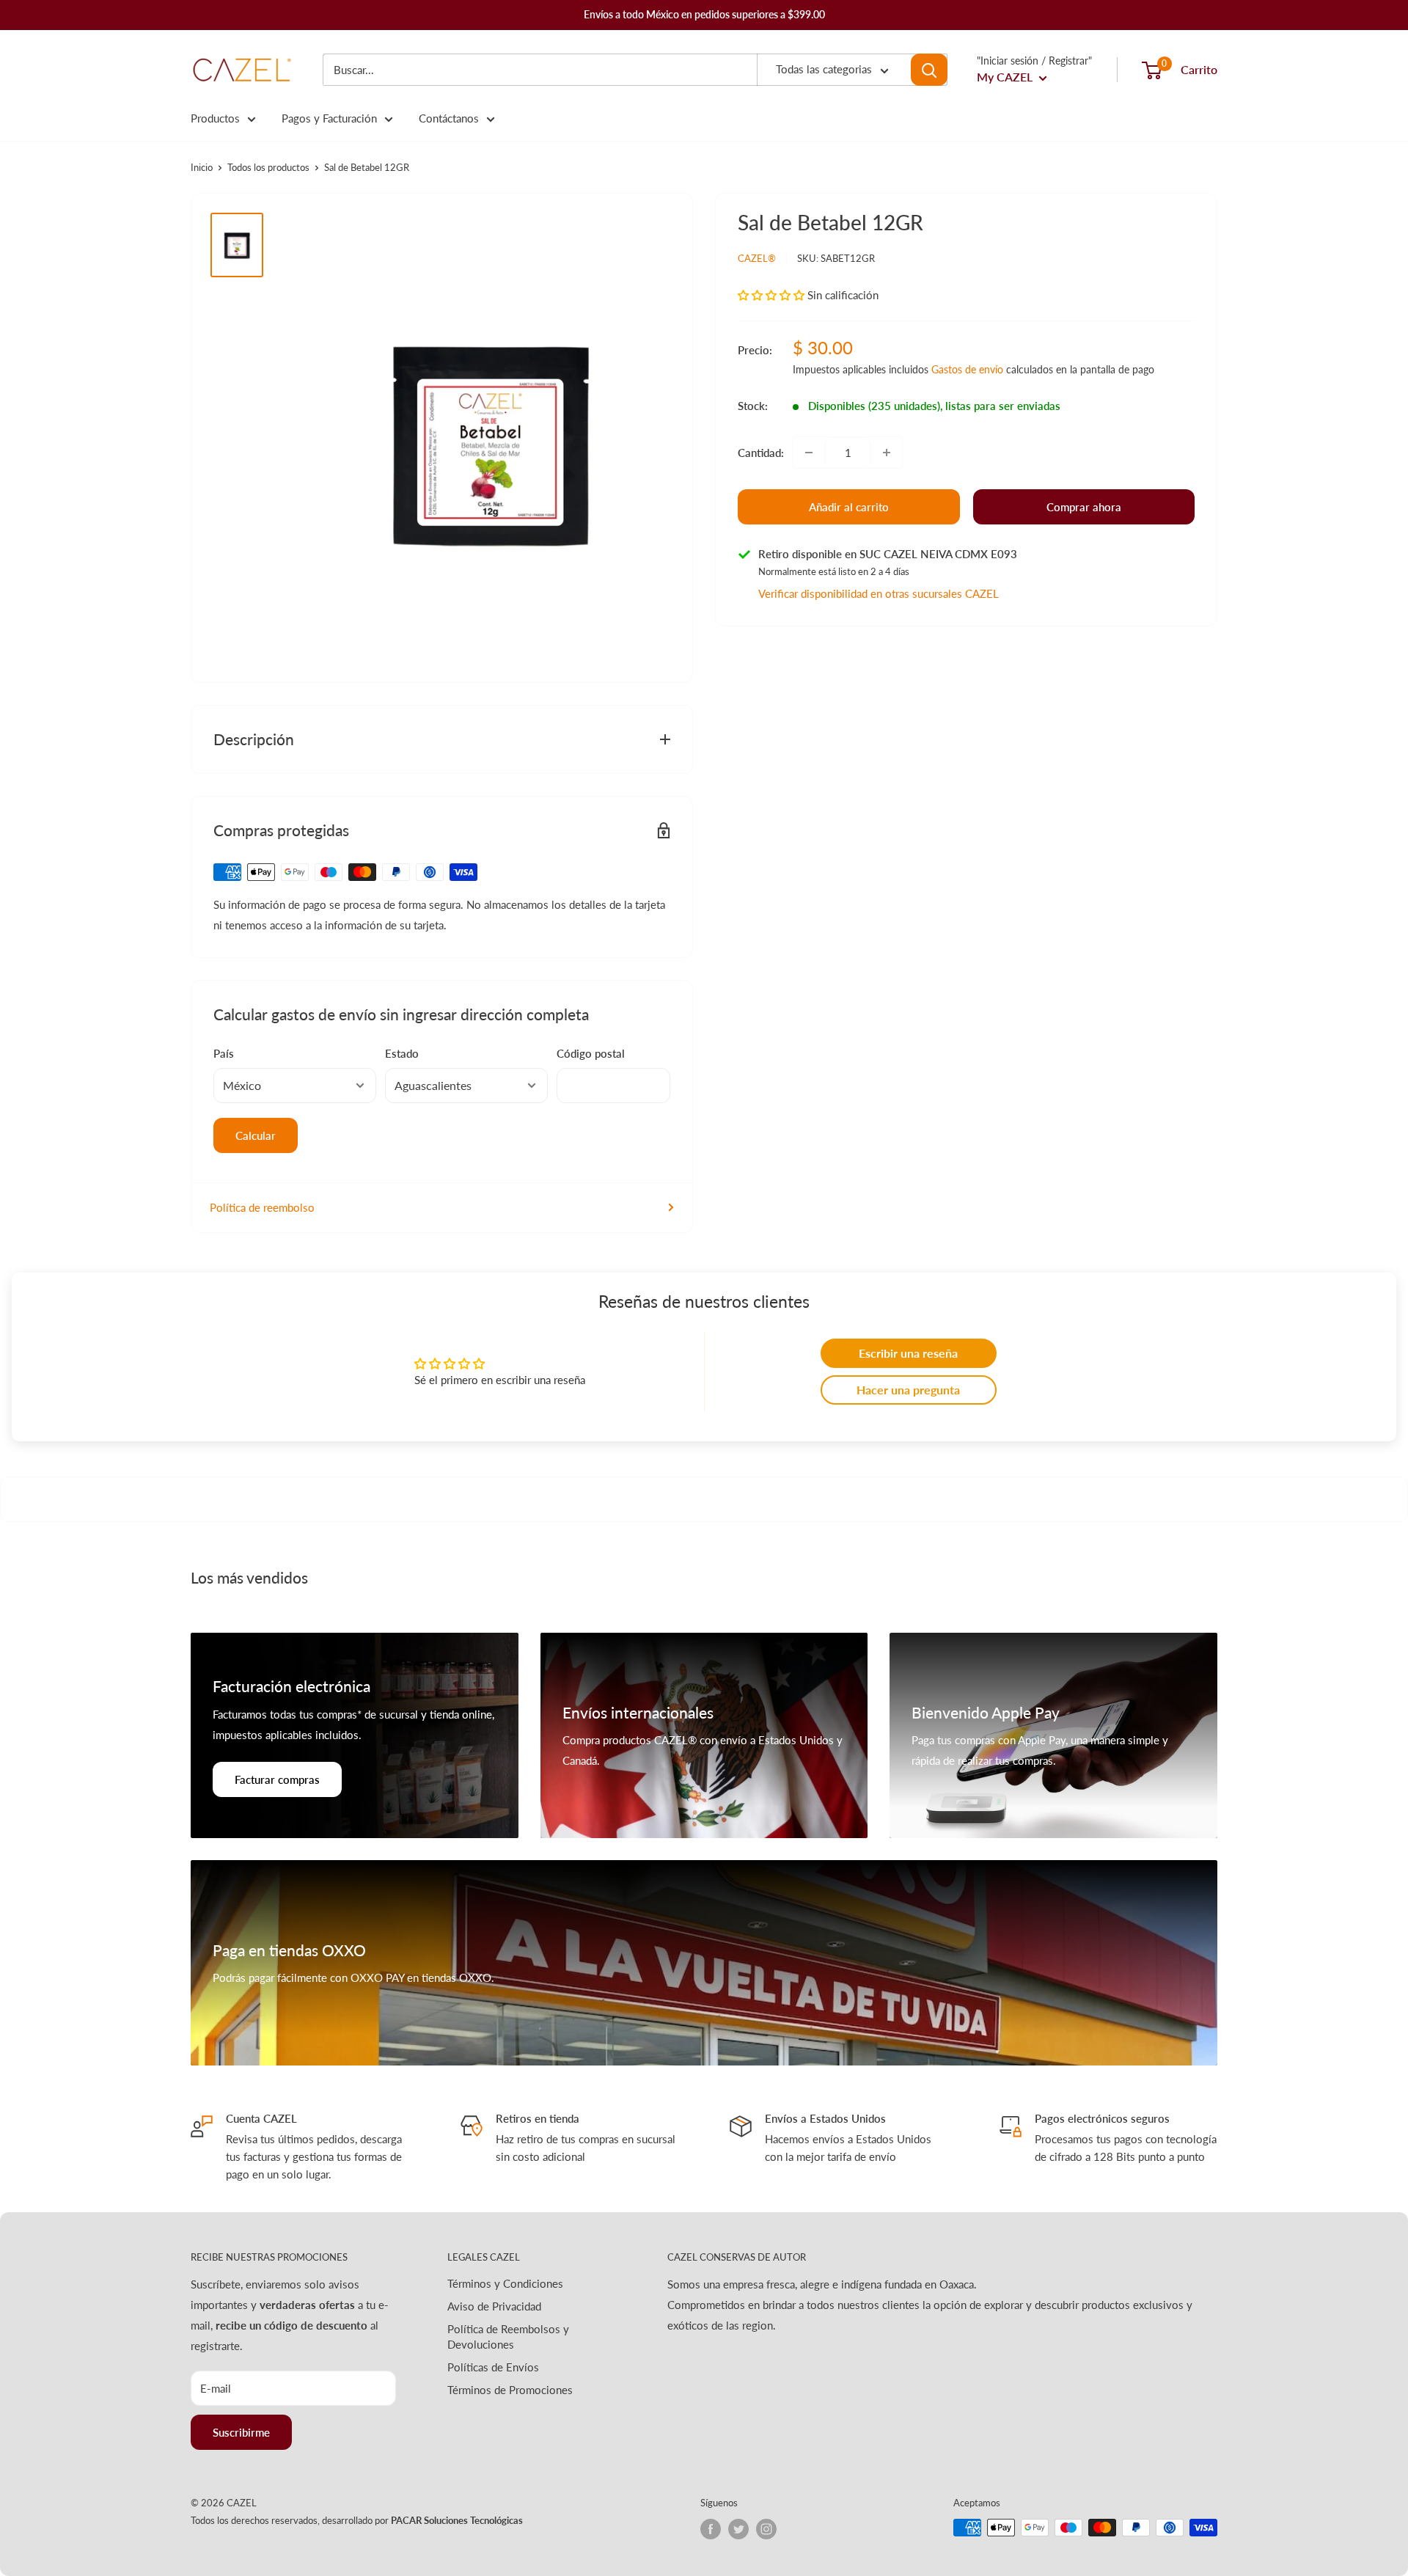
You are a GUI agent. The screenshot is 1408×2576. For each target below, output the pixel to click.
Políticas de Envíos (493, 2367)
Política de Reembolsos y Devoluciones (508, 2337)
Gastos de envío (967, 369)
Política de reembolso (262, 1207)
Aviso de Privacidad (494, 2306)
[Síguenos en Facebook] (711, 2529)
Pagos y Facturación (329, 118)
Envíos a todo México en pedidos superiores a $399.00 (704, 14)
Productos (215, 118)
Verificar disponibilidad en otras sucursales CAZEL (879, 593)
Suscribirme (241, 2432)
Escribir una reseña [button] (908, 1353)
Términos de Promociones (510, 2390)
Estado (402, 1053)
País (224, 1053)
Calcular (256, 1135)
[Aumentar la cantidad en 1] (887, 453)
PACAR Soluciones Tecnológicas (457, 2520)
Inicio (202, 167)
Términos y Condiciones (505, 2283)
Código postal (591, 1053)
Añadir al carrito (849, 507)
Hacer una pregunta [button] (908, 1390)
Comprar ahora (1084, 507)
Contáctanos (449, 118)
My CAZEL (1006, 77)
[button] (773, 295)
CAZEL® (757, 258)
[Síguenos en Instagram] (766, 2529)
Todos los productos (268, 167)
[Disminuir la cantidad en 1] (809, 453)
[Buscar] (929, 70)
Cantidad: (761, 453)
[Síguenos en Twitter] (738, 2529)
